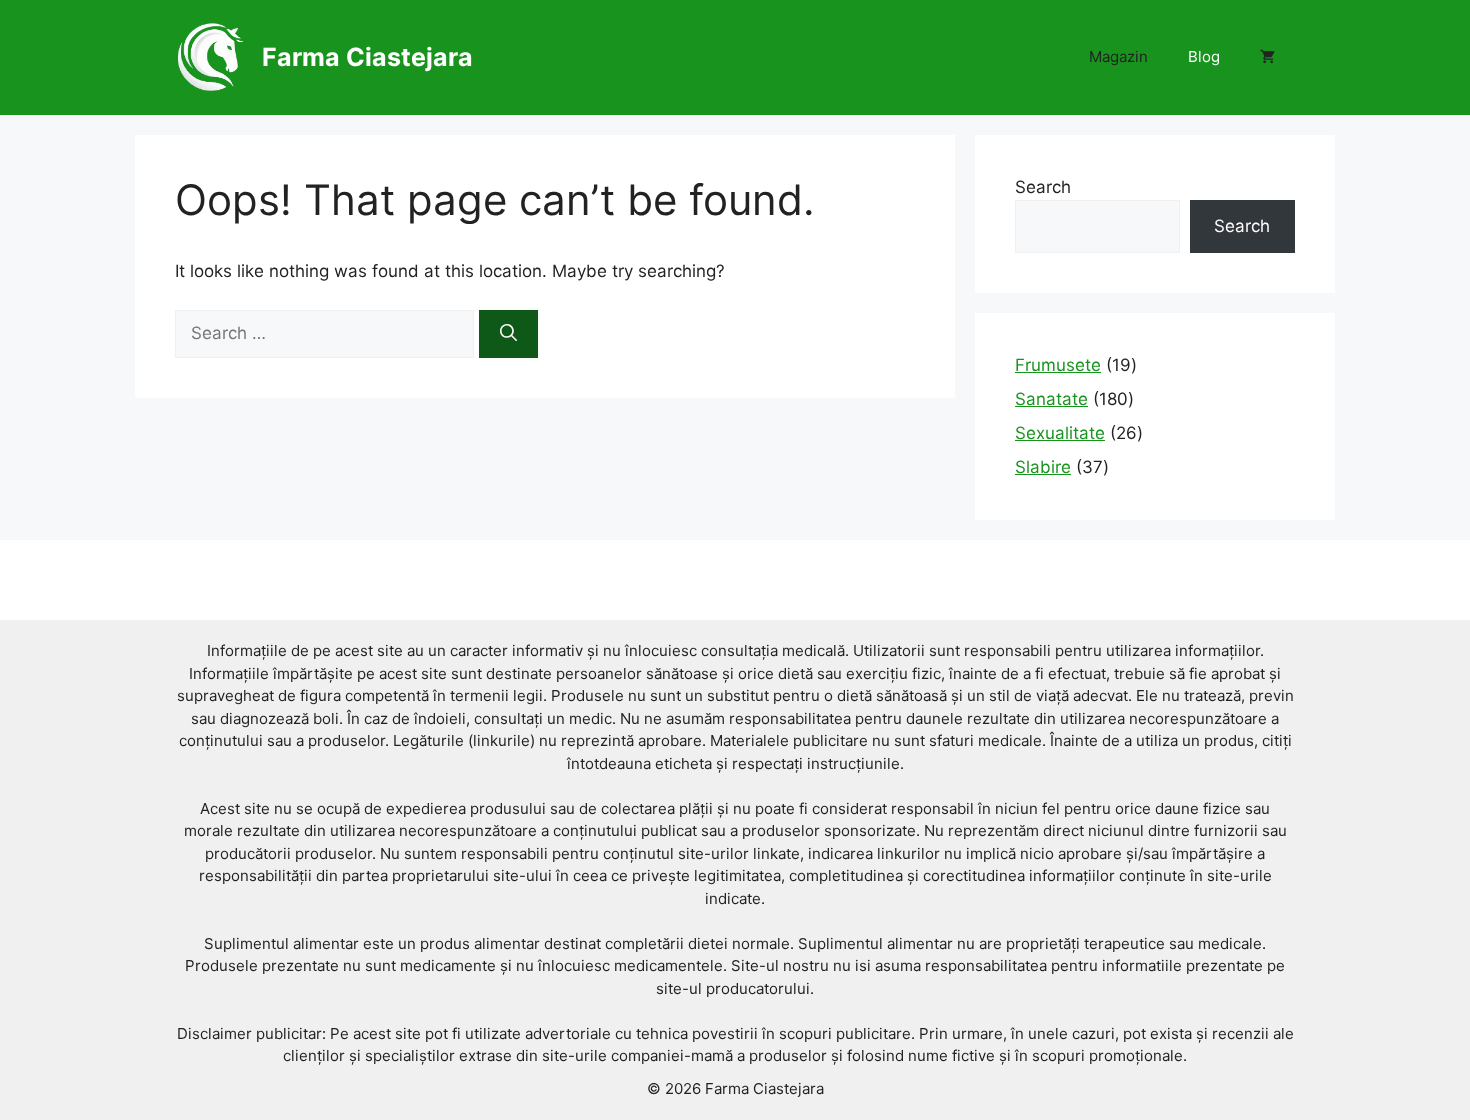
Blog (1204, 56)
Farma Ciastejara (367, 57)
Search (1043, 187)
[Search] (508, 334)
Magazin (1118, 56)
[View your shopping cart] (1267, 57)
